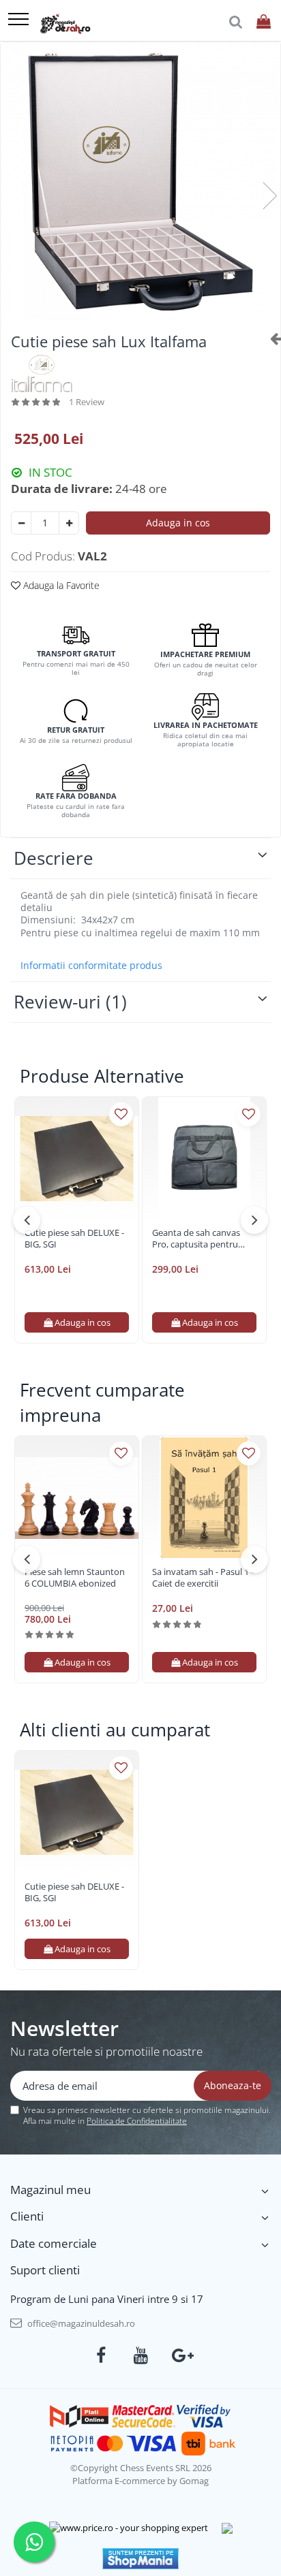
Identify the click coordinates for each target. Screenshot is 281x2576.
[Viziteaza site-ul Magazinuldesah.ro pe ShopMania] (140, 2559)
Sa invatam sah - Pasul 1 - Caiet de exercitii (203, 1578)
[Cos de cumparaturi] (264, 22)
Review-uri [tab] (70, 1002)
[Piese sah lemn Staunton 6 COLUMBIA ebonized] (77, 1498)
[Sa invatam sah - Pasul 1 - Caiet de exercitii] (204, 1498)
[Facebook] (101, 2355)
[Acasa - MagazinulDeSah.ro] (65, 24)
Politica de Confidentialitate (137, 2121)
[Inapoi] (270, 338)
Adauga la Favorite (60, 585)
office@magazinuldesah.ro (80, 2323)
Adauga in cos (178, 523)
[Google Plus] (180, 2355)
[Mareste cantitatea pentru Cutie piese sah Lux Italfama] (69, 523)
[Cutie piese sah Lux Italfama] (140, 182)
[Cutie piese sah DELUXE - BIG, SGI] (77, 1159)
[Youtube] (141, 2355)
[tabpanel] (140, 182)
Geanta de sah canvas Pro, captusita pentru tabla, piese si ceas (196, 1239)
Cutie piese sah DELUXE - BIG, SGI (74, 1239)
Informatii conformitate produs (91, 966)
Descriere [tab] (54, 858)
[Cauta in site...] (236, 22)
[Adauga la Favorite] (121, 1114)
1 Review (87, 402)
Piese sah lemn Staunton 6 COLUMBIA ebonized (75, 1578)
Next (269, 196)
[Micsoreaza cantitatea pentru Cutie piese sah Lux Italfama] (21, 523)
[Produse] (18, 20)
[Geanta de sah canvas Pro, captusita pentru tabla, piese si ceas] (204, 1159)
